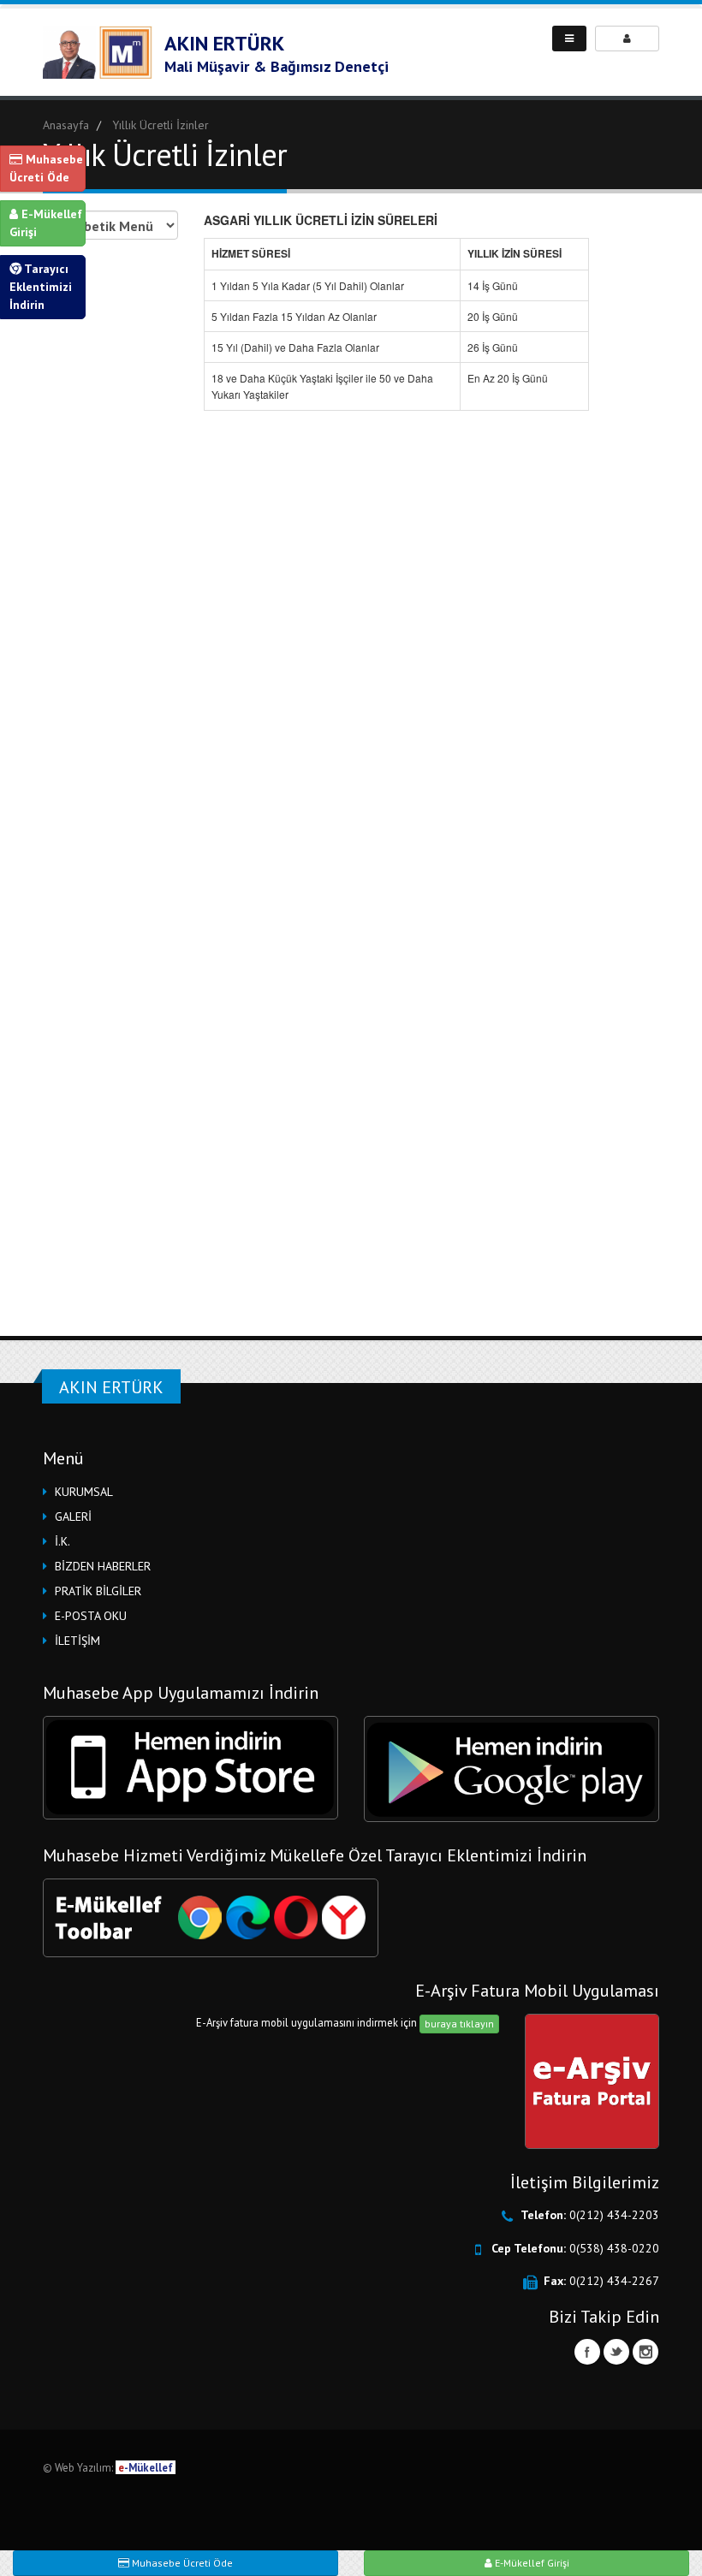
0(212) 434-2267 (614, 2281)
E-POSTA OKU (91, 1616)
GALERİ (73, 1517)
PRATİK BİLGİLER (98, 1591)
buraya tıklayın (459, 2024)
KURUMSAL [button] (84, 1492)
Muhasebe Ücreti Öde (46, 168)
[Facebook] (587, 2352)
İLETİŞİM (77, 1641)
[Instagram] (645, 2352)
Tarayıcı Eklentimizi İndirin (41, 287)
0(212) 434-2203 (614, 2215)
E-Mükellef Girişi (46, 223)
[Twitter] (616, 2352)
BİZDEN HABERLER (103, 1566)
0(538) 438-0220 (614, 2248)
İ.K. (62, 1541)
